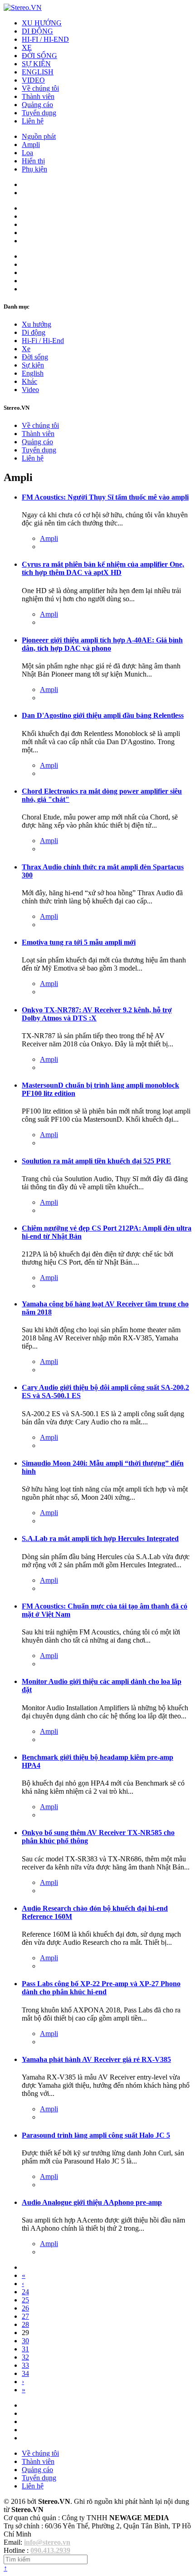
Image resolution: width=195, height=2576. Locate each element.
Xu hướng (37, 324)
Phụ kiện (34, 169)
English (33, 373)
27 (25, 2316)
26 (25, 2308)
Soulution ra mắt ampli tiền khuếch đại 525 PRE (96, 1161)
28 (25, 2324)
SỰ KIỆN (36, 64)
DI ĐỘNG (37, 31)
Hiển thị (33, 161)
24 (25, 2292)
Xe (26, 349)
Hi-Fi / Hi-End (43, 341)
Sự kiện (33, 365)
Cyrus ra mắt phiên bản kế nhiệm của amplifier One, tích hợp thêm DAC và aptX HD (103, 568)
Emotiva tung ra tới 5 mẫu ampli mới (79, 942)
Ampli (31, 145)
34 (25, 2373)
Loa (27, 153)
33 (25, 2365)
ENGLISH (38, 72)
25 (25, 2300)
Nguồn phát (39, 136)
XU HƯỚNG (42, 23)
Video (30, 390)
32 (25, 2357)
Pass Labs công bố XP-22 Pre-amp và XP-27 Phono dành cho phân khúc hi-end (101, 1988)
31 (25, 2349)
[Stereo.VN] (23, 7)
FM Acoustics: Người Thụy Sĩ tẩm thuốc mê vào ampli (105, 497)
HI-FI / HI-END (45, 39)
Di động (34, 332)
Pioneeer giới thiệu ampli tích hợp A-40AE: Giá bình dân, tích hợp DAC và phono (102, 644)
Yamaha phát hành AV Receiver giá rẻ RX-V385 (96, 2059)
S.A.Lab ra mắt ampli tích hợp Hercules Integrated (100, 1538)
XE (27, 47)
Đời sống (35, 357)
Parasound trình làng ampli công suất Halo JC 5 (96, 2135)
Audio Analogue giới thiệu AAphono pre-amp (92, 2202)
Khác (29, 381)
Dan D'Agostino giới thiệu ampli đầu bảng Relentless (103, 715)
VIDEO (33, 80)
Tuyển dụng (39, 113)
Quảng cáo (37, 105)
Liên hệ (33, 121)
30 (25, 2341)
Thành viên (38, 96)
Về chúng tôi (40, 88)
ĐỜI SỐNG (39, 56)
